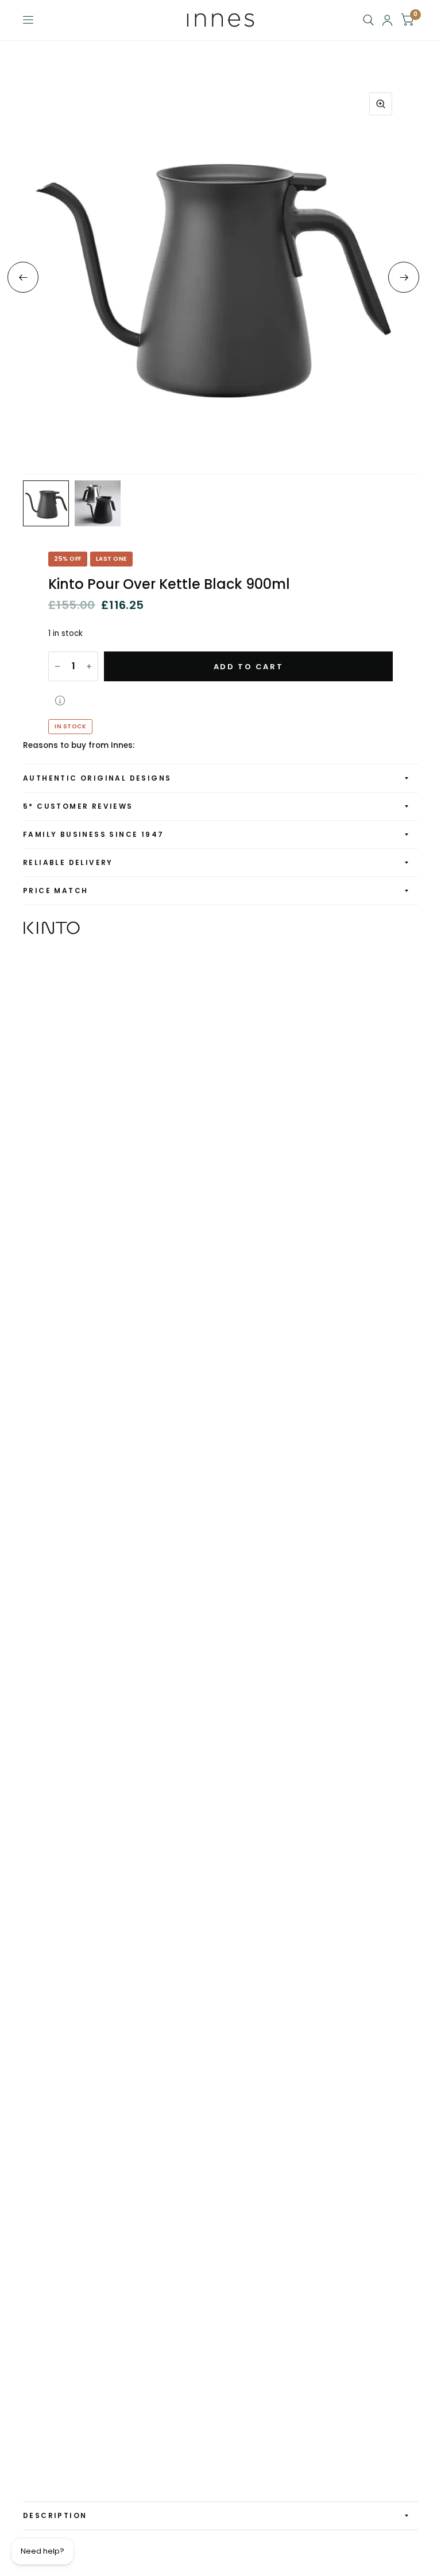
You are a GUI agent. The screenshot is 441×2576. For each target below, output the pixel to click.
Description (55, 2515)
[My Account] (387, 20)
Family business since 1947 (93, 834)
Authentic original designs (97, 778)
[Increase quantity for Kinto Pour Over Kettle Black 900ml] (89, 666)
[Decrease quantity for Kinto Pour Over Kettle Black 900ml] (57, 666)
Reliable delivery (68, 862)
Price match (55, 891)
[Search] (368, 20)
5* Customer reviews (78, 806)
